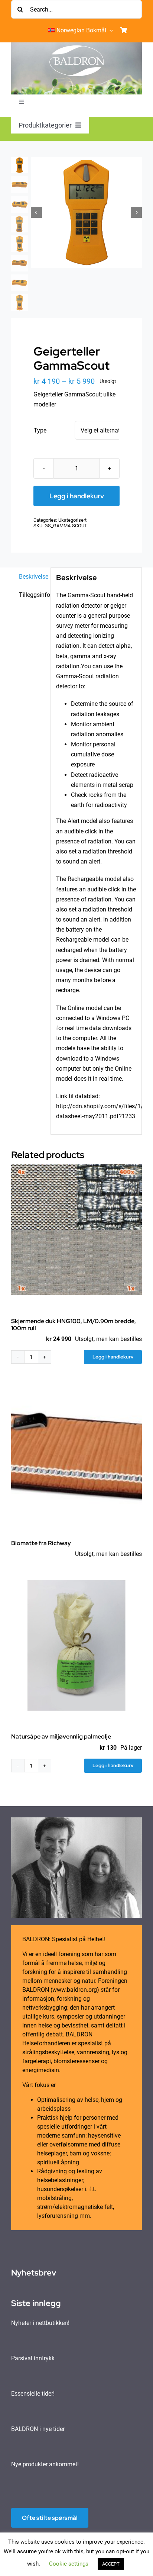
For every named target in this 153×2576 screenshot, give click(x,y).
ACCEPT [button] (111, 2564)
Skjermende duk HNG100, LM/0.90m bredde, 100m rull (74, 1325)
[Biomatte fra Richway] (76, 1452)
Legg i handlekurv (77, 496)
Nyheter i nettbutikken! (40, 2323)
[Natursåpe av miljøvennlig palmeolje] (76, 1645)
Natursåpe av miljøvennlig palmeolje (61, 1736)
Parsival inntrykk (33, 2358)
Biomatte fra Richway (41, 1543)
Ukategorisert (72, 520)
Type (40, 430)
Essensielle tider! (33, 2394)
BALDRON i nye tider (38, 2429)
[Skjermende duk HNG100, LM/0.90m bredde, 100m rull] (76, 1230)
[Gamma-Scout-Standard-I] (86, 213)
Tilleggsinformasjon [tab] (32, 595)
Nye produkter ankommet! (45, 2464)
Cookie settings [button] (69, 2564)
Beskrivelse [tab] (32, 577)
